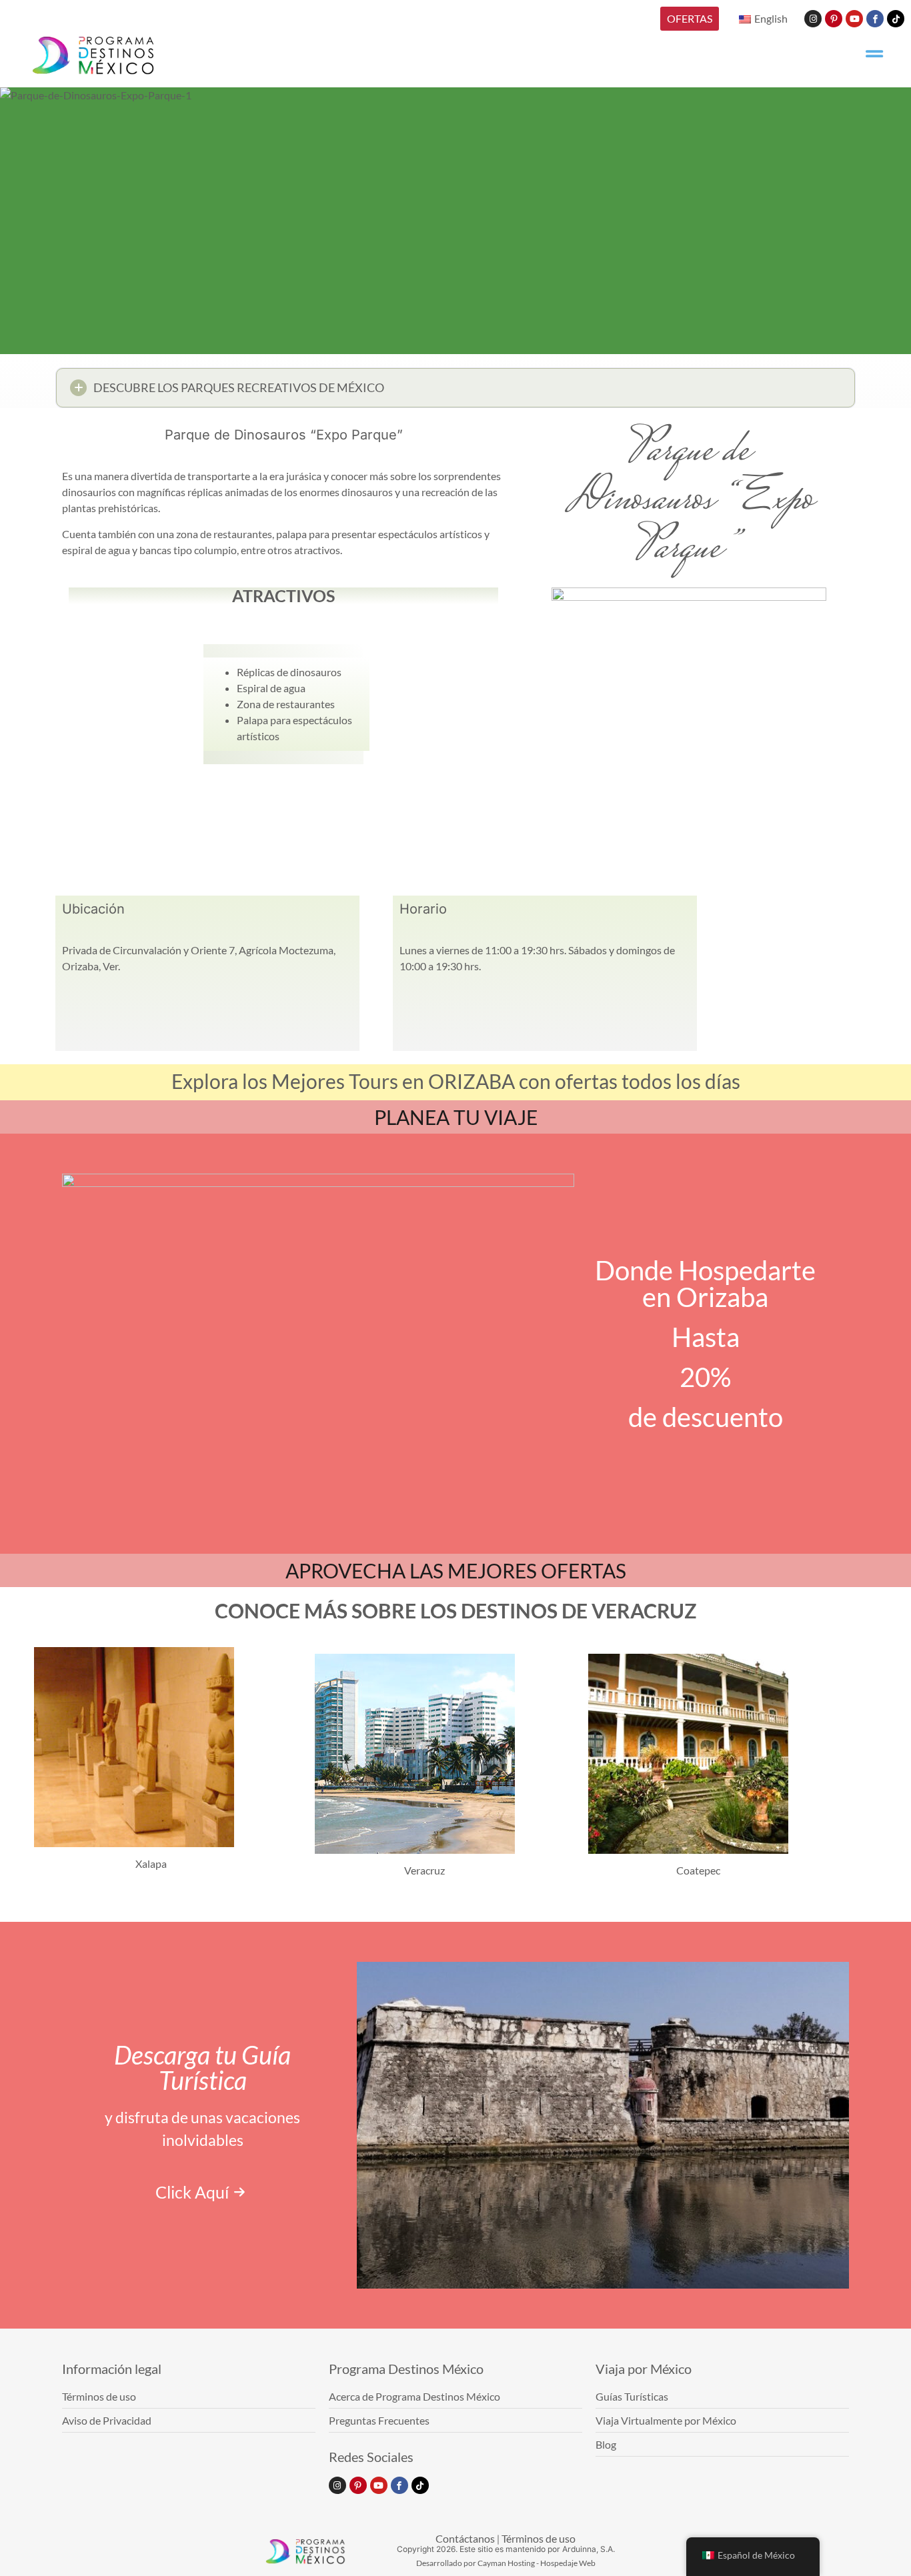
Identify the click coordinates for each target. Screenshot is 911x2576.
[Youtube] (854, 19)
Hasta (706, 1337)
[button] (455, 388)
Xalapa (151, 1863)
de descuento (706, 1417)
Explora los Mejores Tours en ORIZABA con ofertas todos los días (456, 1081)
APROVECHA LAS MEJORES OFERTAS (456, 1570)
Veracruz (424, 1870)
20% (705, 1377)
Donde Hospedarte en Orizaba (705, 1284)
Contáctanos (465, 2538)
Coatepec (698, 1870)
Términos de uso (539, 2538)
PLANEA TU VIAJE (456, 1117)
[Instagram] (813, 19)
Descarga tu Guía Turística (202, 2067)
